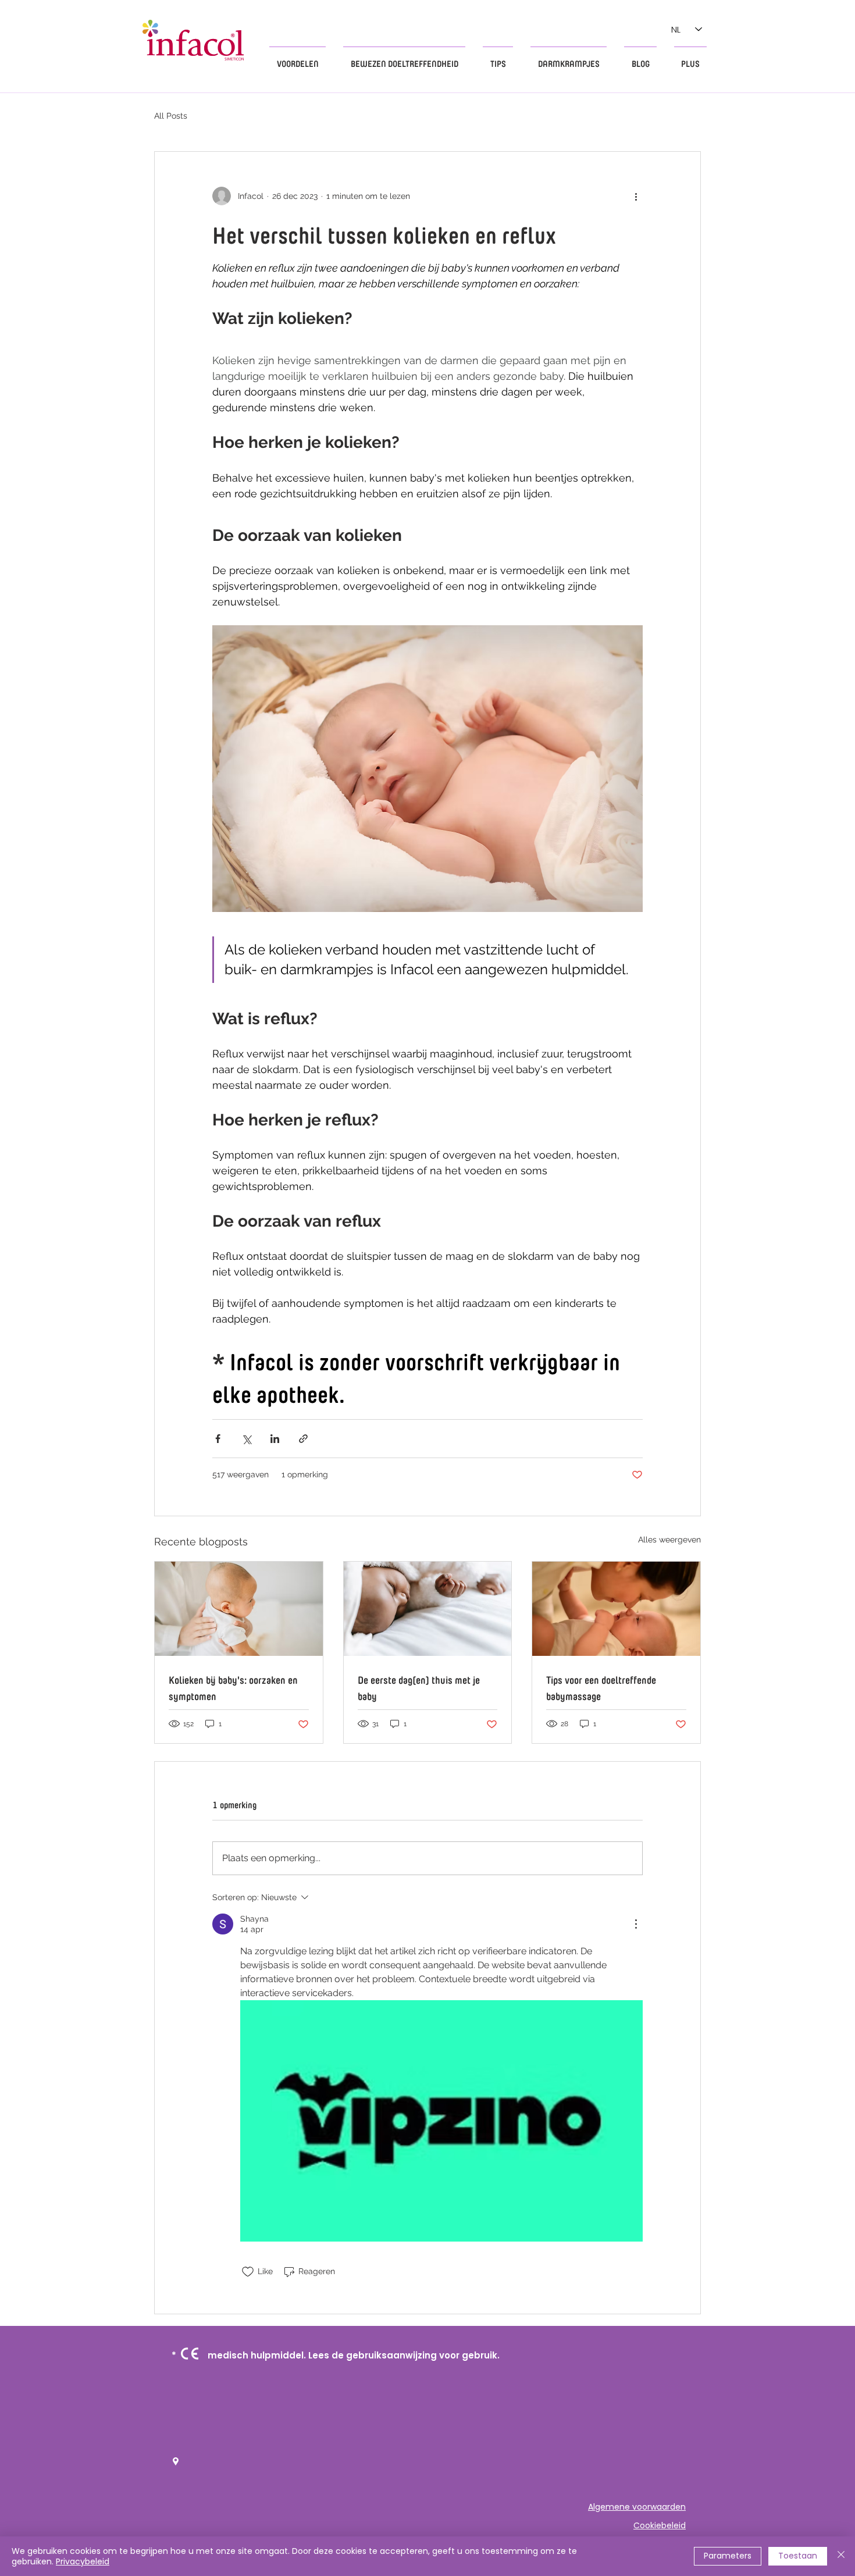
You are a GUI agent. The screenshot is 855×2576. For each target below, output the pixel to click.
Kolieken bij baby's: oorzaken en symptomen (233, 1687)
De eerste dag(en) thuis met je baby (419, 1687)
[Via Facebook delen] (218, 1439)
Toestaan (798, 2556)
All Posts (171, 116)
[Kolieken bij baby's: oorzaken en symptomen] (239, 1609)
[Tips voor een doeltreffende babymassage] (616, 1609)
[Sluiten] (841, 2556)
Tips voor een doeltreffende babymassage (601, 1687)
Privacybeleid (83, 2561)
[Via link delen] (303, 1439)
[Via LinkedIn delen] (275, 1439)
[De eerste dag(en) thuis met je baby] (428, 1609)
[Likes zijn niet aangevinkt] (248, 2272)
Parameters (728, 2556)
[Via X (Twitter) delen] (246, 1439)
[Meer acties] (636, 196)
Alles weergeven (669, 1540)
